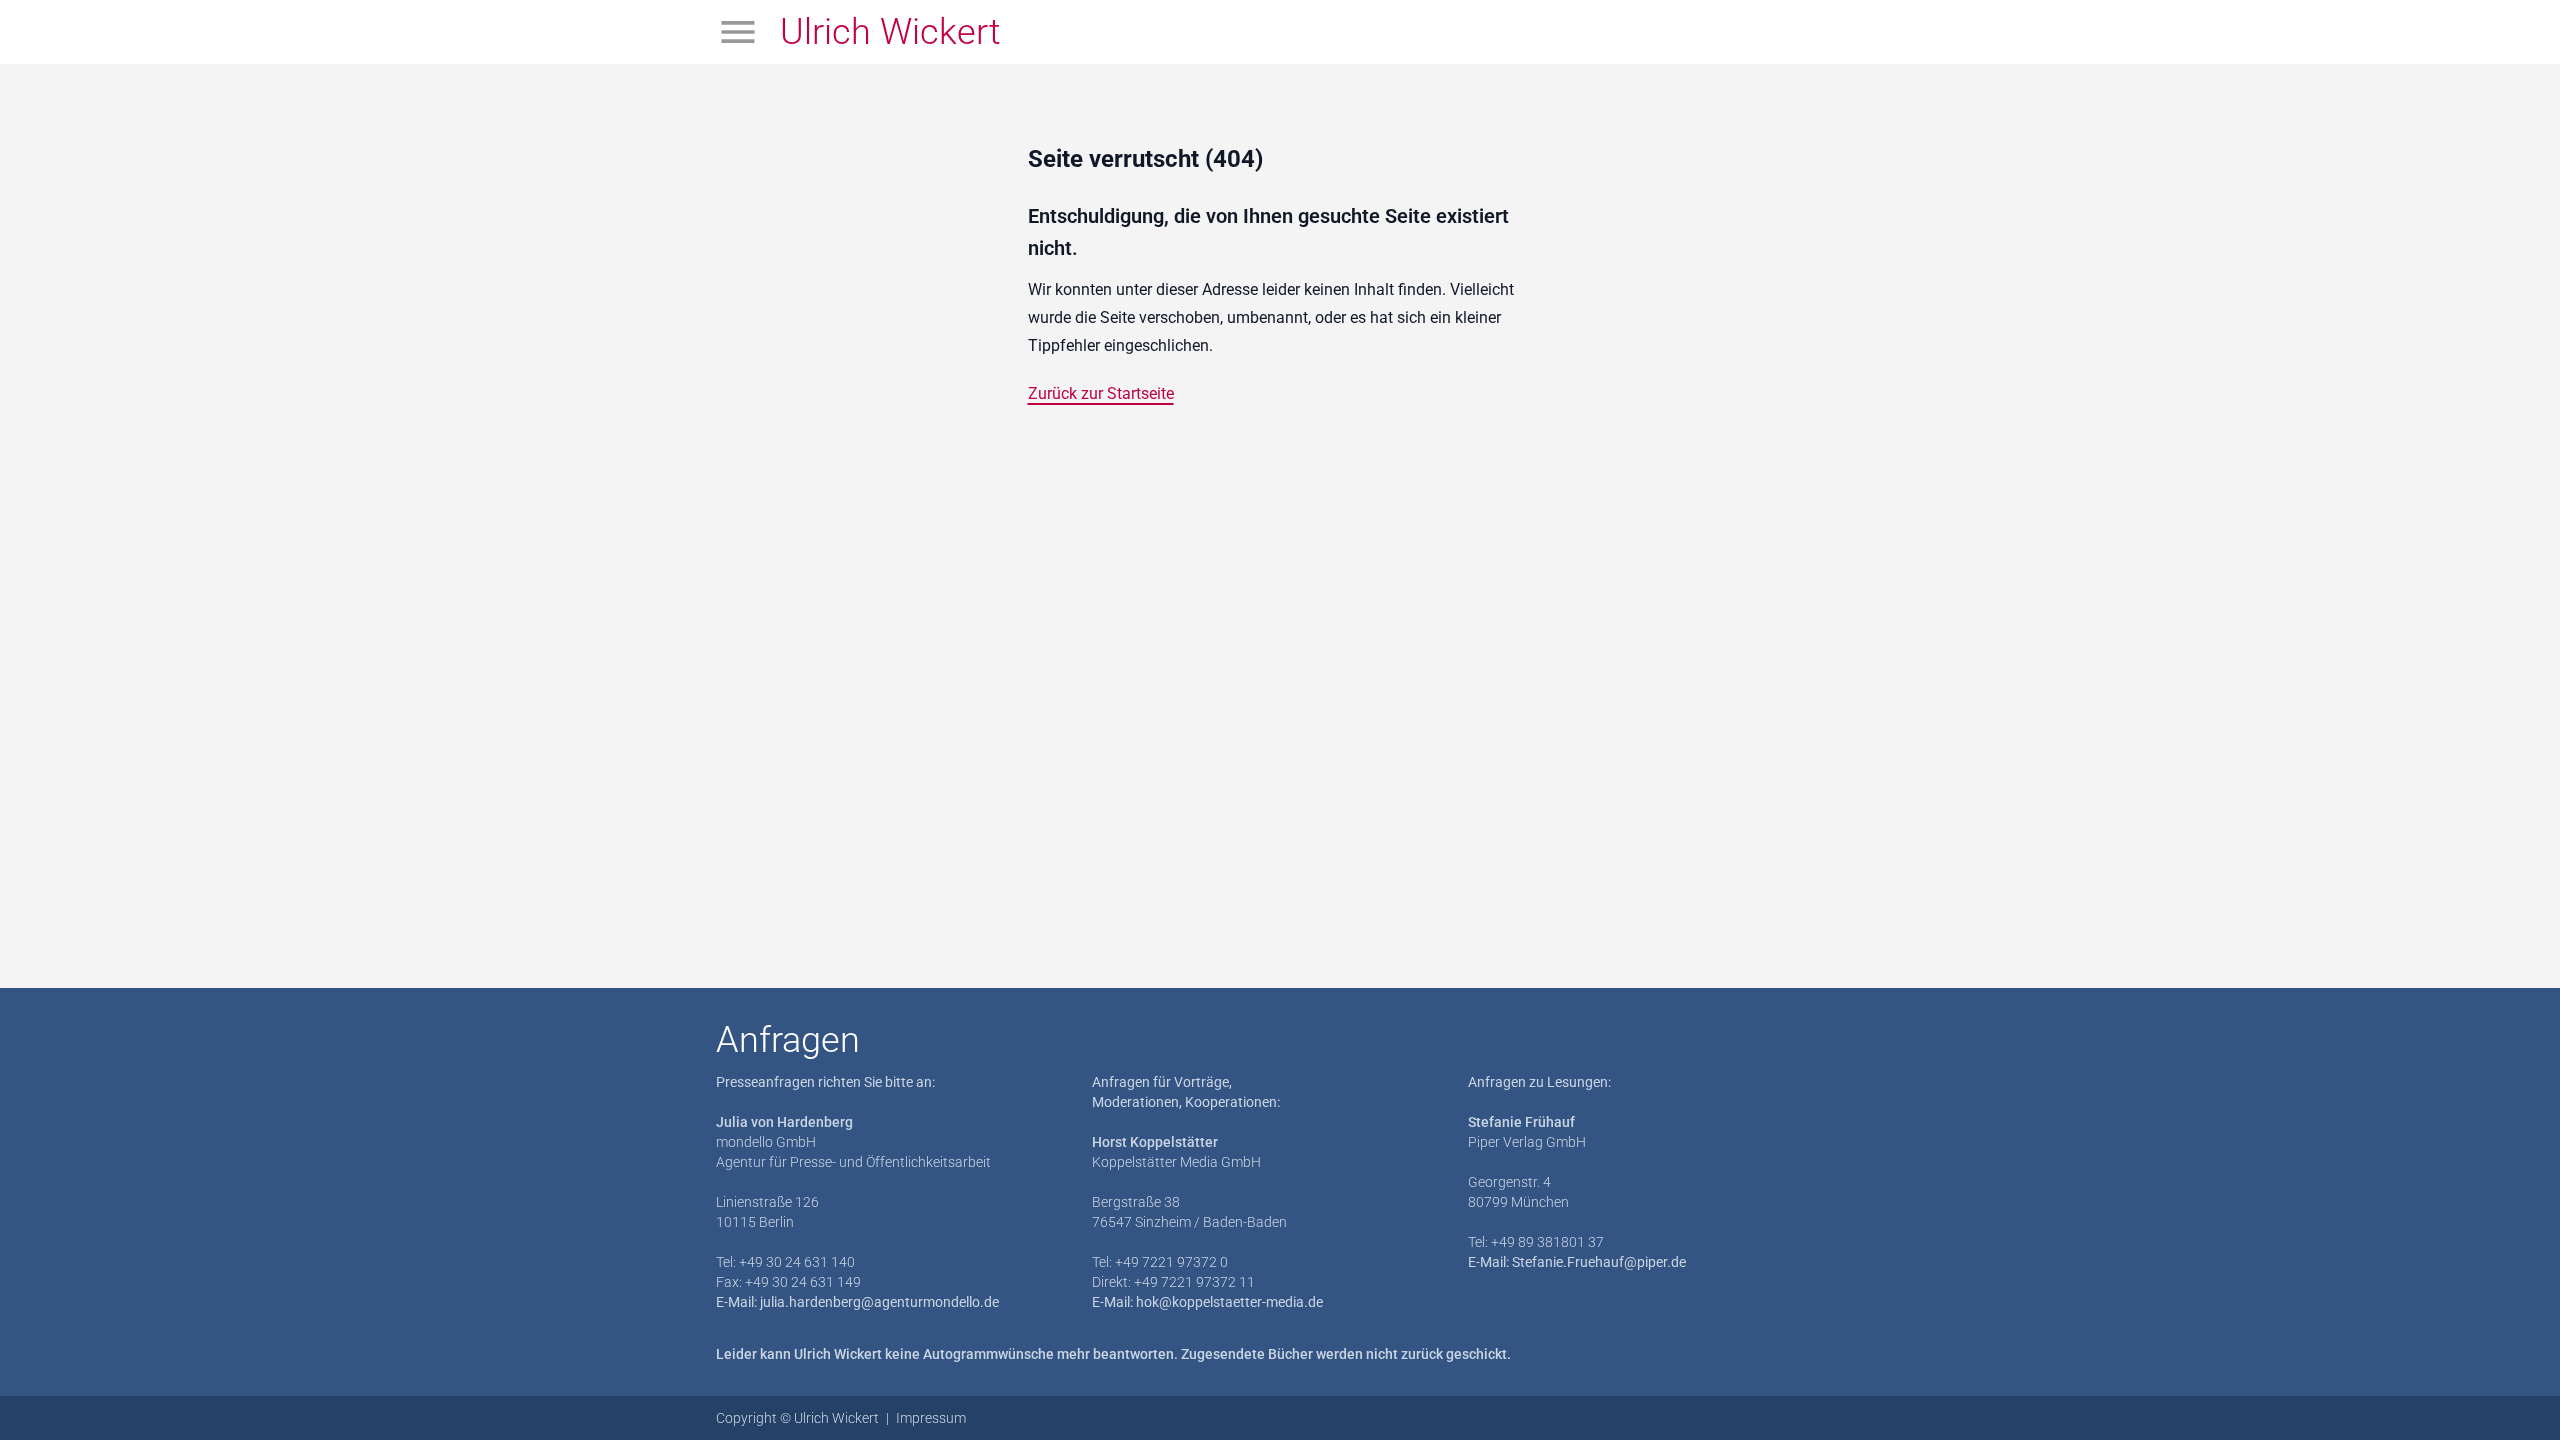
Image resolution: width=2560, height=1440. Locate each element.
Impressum (931, 1418)
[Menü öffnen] (738, 32)
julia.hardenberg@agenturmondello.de (879, 1302)
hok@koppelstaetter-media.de (1229, 1302)
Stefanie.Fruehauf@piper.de (1599, 1262)
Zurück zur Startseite (1101, 393)
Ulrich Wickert (890, 32)
